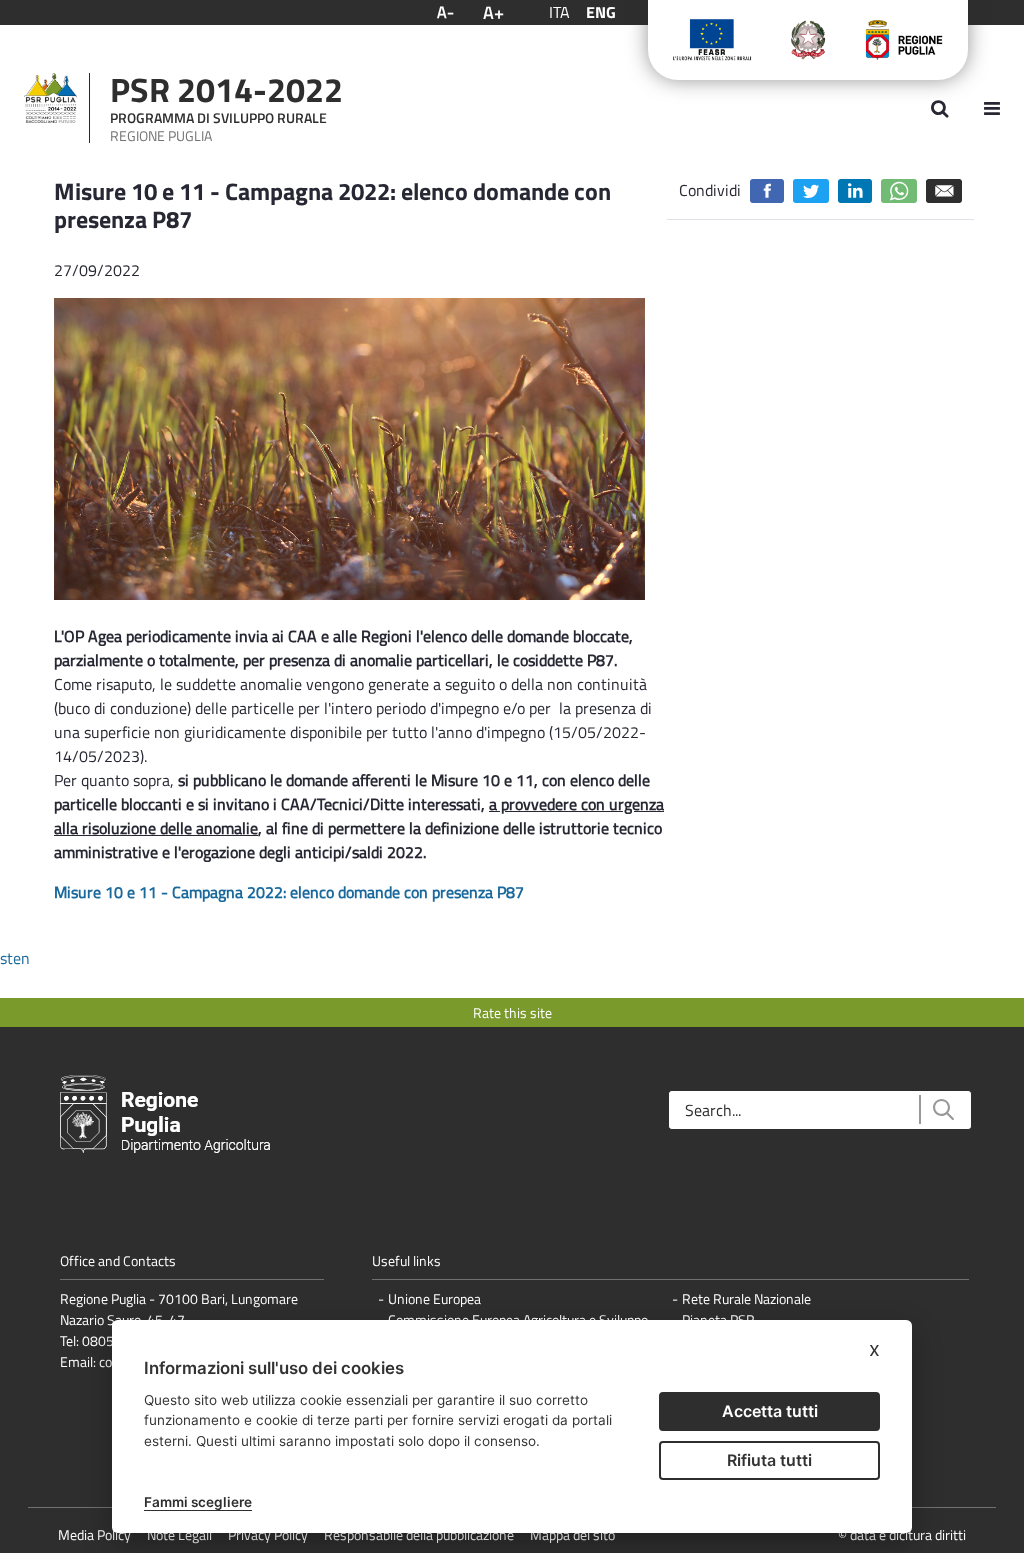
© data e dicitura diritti (902, 1534)
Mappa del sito (572, 1534)
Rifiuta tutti (769, 1460)
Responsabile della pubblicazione (419, 1534)
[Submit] (942, 1109)
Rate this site (512, 1012)
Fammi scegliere (198, 1502)
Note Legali (179, 1534)
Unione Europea (434, 1298)
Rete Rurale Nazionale (746, 1298)
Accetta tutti (770, 1411)
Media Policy (94, 1534)
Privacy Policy (268, 1534)
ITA (559, 12)
